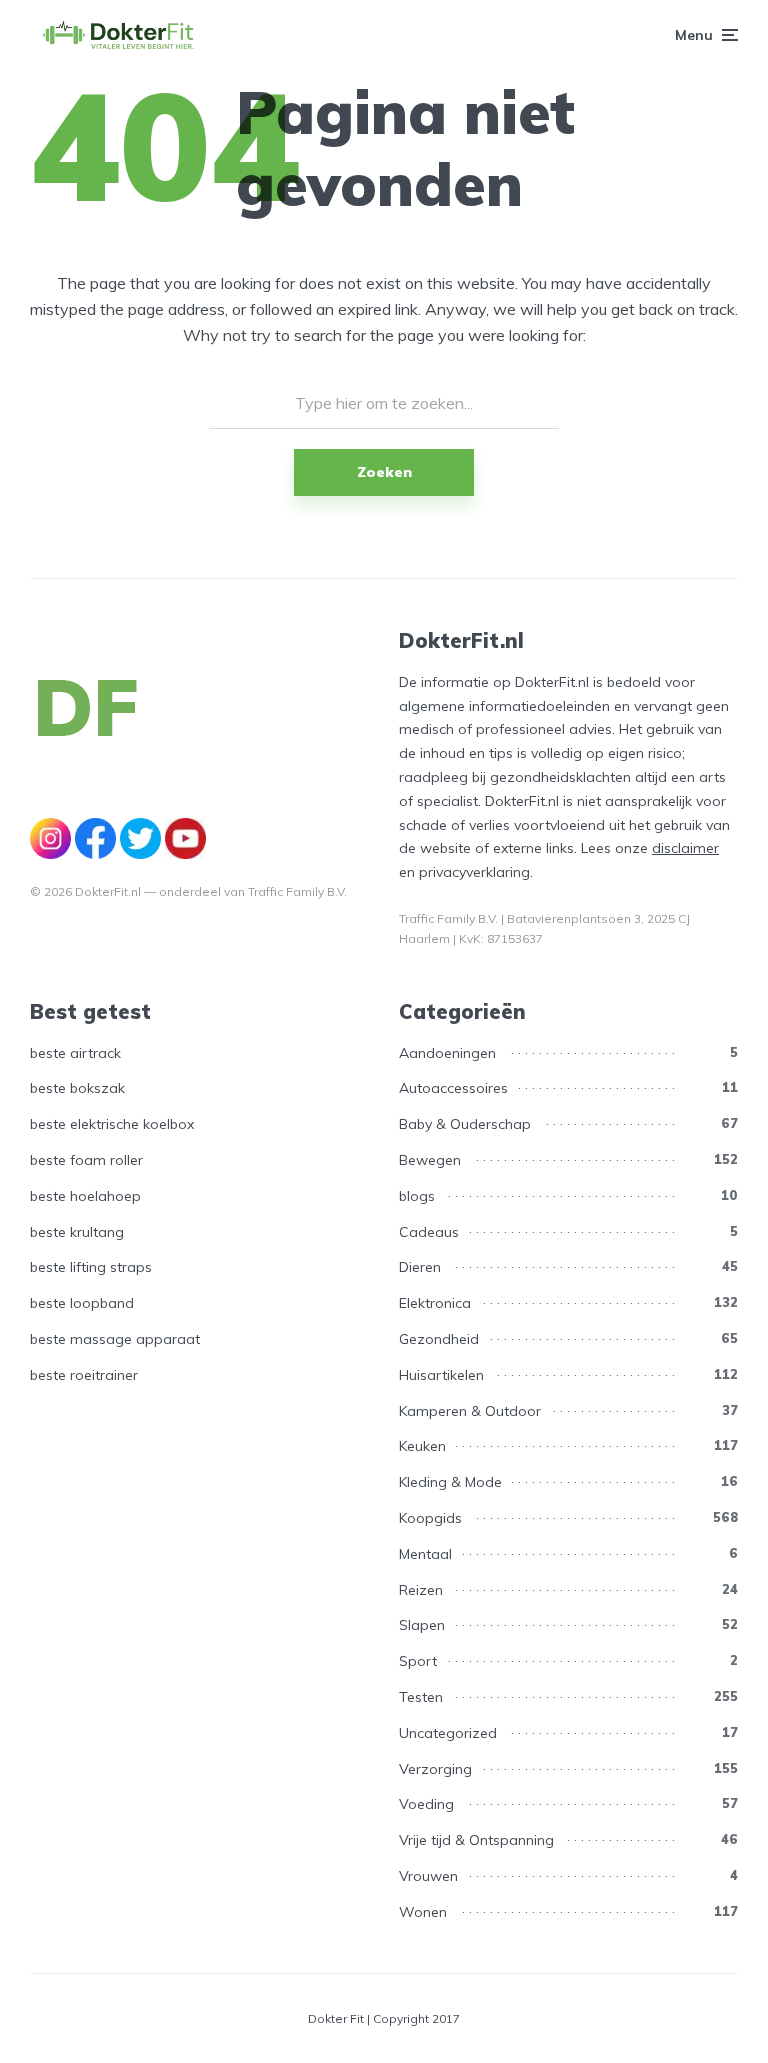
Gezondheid (439, 1339)
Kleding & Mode (450, 1482)
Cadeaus (429, 1232)
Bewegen (430, 1160)
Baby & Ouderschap (465, 1124)
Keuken (422, 1446)
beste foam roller (86, 1160)
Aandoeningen (447, 1053)
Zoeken (384, 472)
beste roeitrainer (84, 1375)
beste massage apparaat (115, 1339)
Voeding (426, 1804)
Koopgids (430, 1518)
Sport (418, 1661)
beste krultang (77, 1232)
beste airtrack (75, 1053)
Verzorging (435, 1769)
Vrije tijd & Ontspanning (476, 1840)
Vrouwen (428, 1876)
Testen (421, 1697)
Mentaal (425, 1554)
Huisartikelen (441, 1375)
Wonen (423, 1912)
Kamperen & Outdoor (470, 1411)
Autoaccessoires (453, 1088)
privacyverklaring (474, 872)
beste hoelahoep (85, 1196)
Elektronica (435, 1303)
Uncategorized (448, 1733)
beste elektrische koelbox (112, 1124)
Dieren (420, 1267)
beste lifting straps (91, 1267)
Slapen (422, 1625)
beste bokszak (77, 1088)
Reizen (421, 1590)
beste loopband (82, 1303)
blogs (417, 1196)
